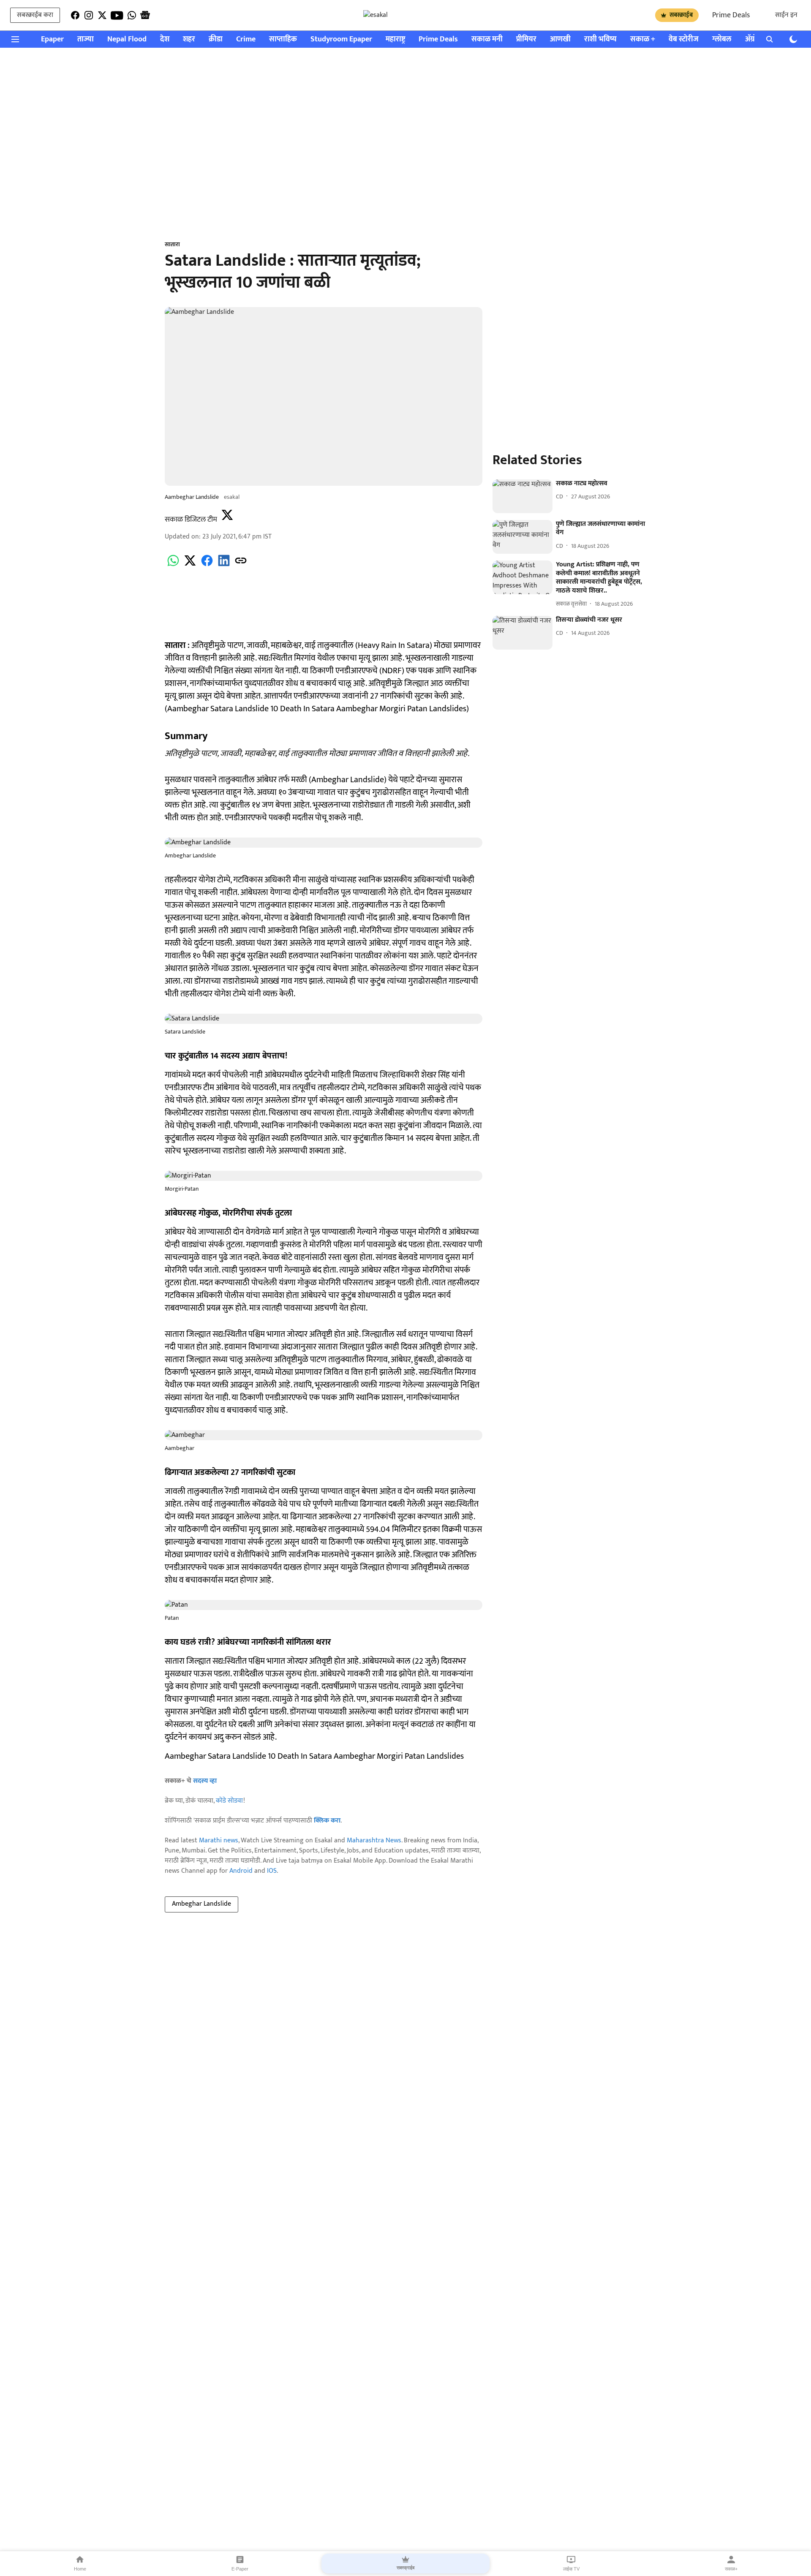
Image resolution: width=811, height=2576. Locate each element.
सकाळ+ (731, 2569)
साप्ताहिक (283, 39)
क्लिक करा (327, 1821)
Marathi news (219, 1840)
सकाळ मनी (487, 39)
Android (241, 1871)
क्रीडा (216, 39)
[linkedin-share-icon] (224, 565)
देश (165, 39)
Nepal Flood (127, 39)
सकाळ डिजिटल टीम (191, 520)
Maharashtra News (374, 1840)
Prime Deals (731, 15)
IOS (272, 1871)
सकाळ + (643, 39)
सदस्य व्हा (205, 1781)
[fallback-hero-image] (523, 496)
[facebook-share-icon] (207, 565)
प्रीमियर (526, 39)
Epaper (52, 39)
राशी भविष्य (600, 39)
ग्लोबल (722, 39)
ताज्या (86, 39)
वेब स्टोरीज (684, 39)
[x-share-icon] (190, 565)
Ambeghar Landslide (201, 1904)
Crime (246, 39)
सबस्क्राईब (681, 15)
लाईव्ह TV (571, 2569)
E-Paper (240, 2569)
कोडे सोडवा (230, 1801)
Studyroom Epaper (341, 39)
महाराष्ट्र (395, 39)
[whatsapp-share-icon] (173, 565)
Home (80, 2569)
